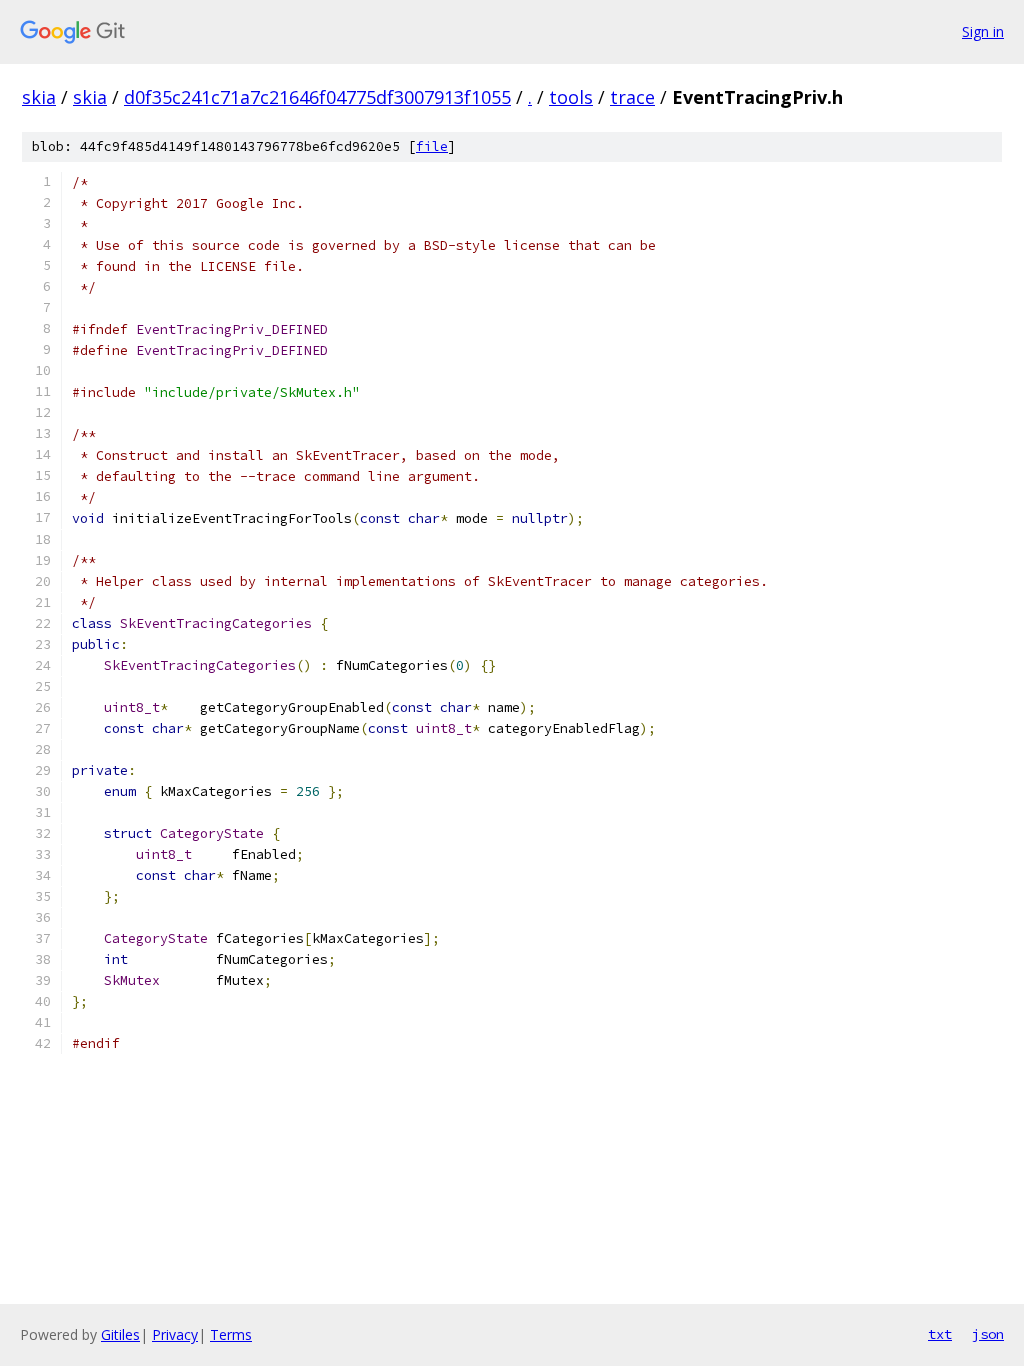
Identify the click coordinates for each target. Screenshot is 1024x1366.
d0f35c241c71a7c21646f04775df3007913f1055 (317, 97)
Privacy (175, 1334)
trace (632, 97)
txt (940, 1334)
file (432, 146)
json (988, 1334)
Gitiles (120, 1334)
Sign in (983, 31)
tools (571, 97)
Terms (231, 1334)
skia (39, 97)
